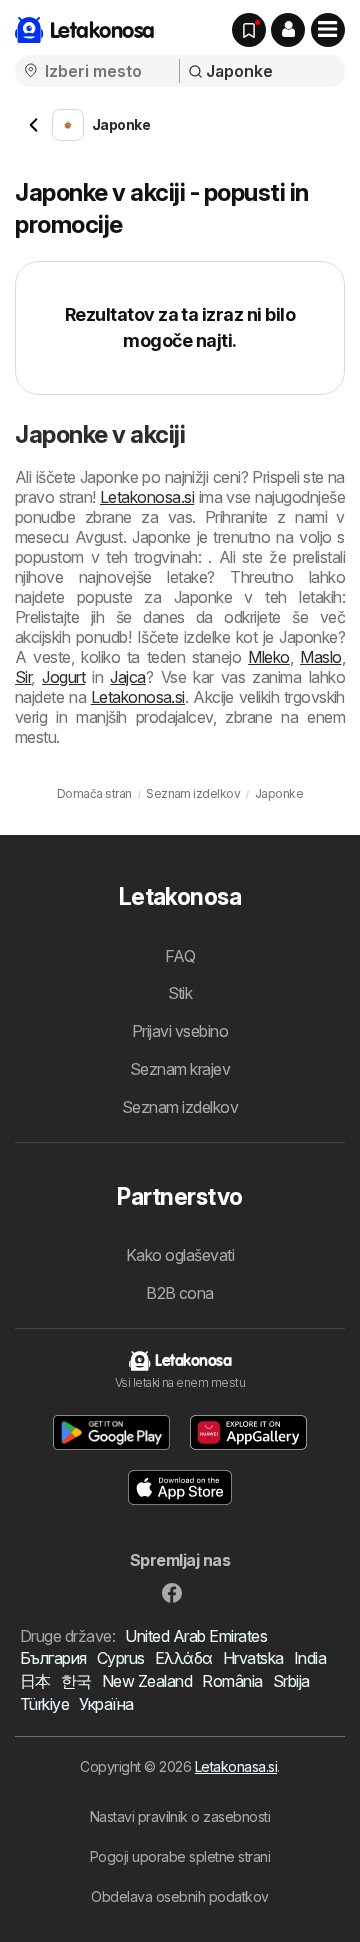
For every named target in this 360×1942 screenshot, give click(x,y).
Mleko (268, 657)
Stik (180, 993)
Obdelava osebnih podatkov (179, 1896)
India (310, 1658)
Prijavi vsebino (180, 1031)
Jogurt (63, 677)
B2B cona (180, 1293)
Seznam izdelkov (180, 1107)
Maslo (320, 657)
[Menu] (328, 30)
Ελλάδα (184, 1658)
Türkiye (44, 1704)
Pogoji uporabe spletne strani (180, 1856)
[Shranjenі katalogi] (249, 30)
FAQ (180, 956)
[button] (288, 30)
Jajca (127, 677)
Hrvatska (253, 1658)
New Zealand (147, 1681)
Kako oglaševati (180, 1255)
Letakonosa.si (147, 497)
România (232, 1681)
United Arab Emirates (196, 1636)
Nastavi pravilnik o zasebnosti (180, 1816)
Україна (106, 1704)
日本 (35, 1681)
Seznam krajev (180, 1069)
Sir (23, 677)
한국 (76, 1681)
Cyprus (121, 1658)
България (53, 1658)
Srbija (291, 1681)
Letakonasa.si (236, 1766)
